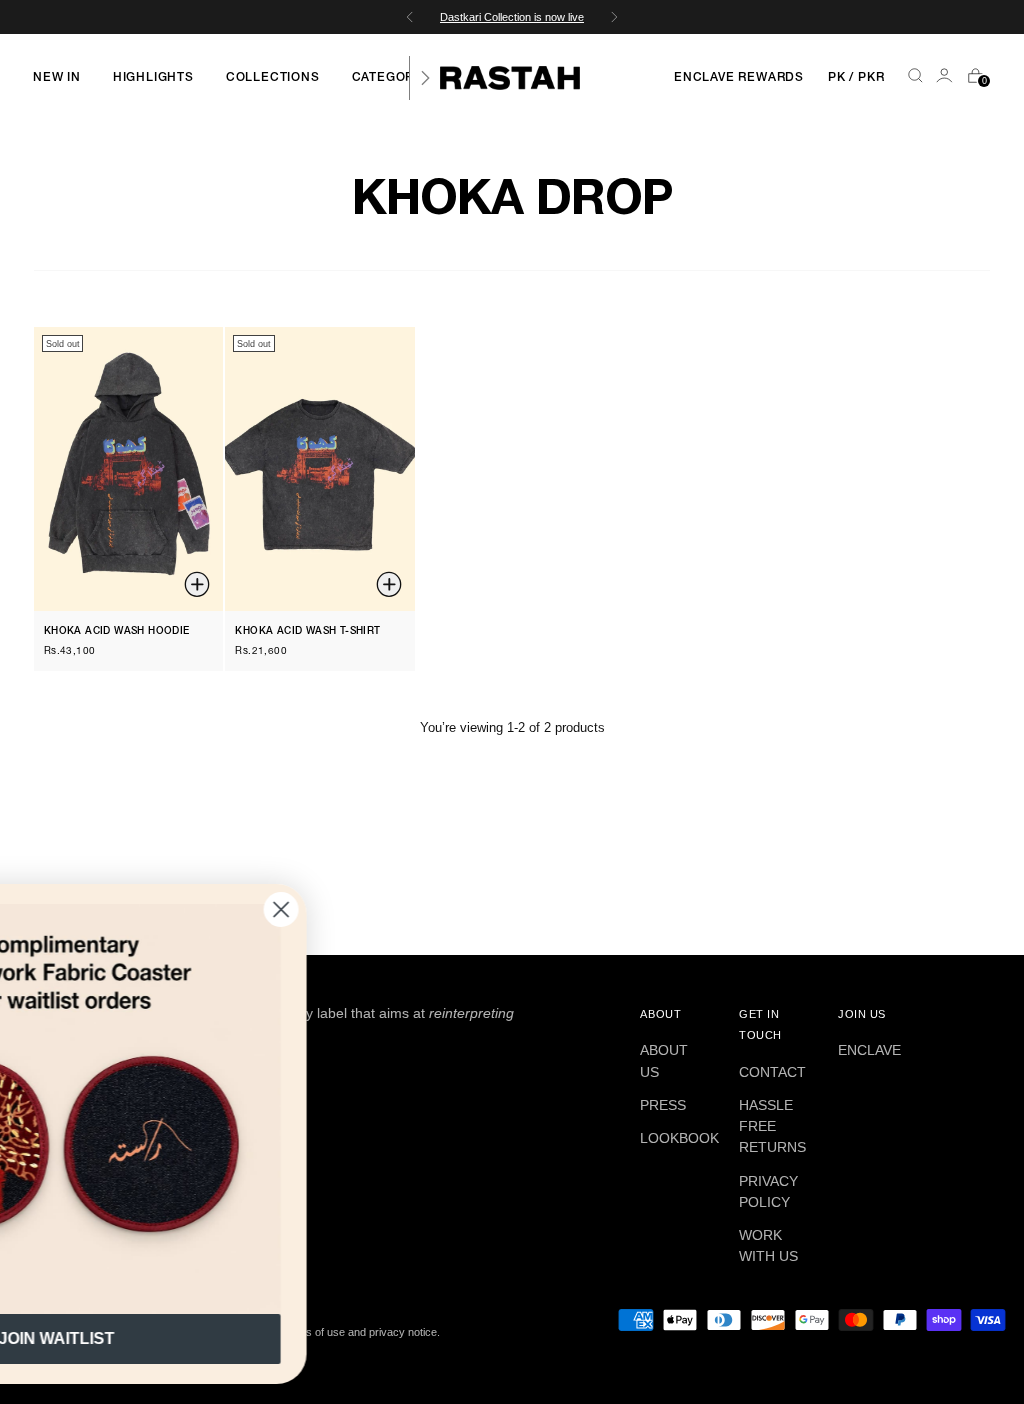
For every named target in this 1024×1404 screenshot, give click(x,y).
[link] (249, 1109)
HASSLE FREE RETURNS (772, 1126)
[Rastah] (510, 78)
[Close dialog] (473, 909)
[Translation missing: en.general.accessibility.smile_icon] (946, 78)
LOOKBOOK (679, 1138)
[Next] (425, 78)
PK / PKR (856, 77)
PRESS (663, 1105)
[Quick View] (199, 587)
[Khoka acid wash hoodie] (129, 469)
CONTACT (772, 1072)
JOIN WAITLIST (249, 1338)
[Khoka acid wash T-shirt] (320, 469)
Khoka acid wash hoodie (117, 631)
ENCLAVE (869, 1050)
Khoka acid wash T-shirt (307, 631)
